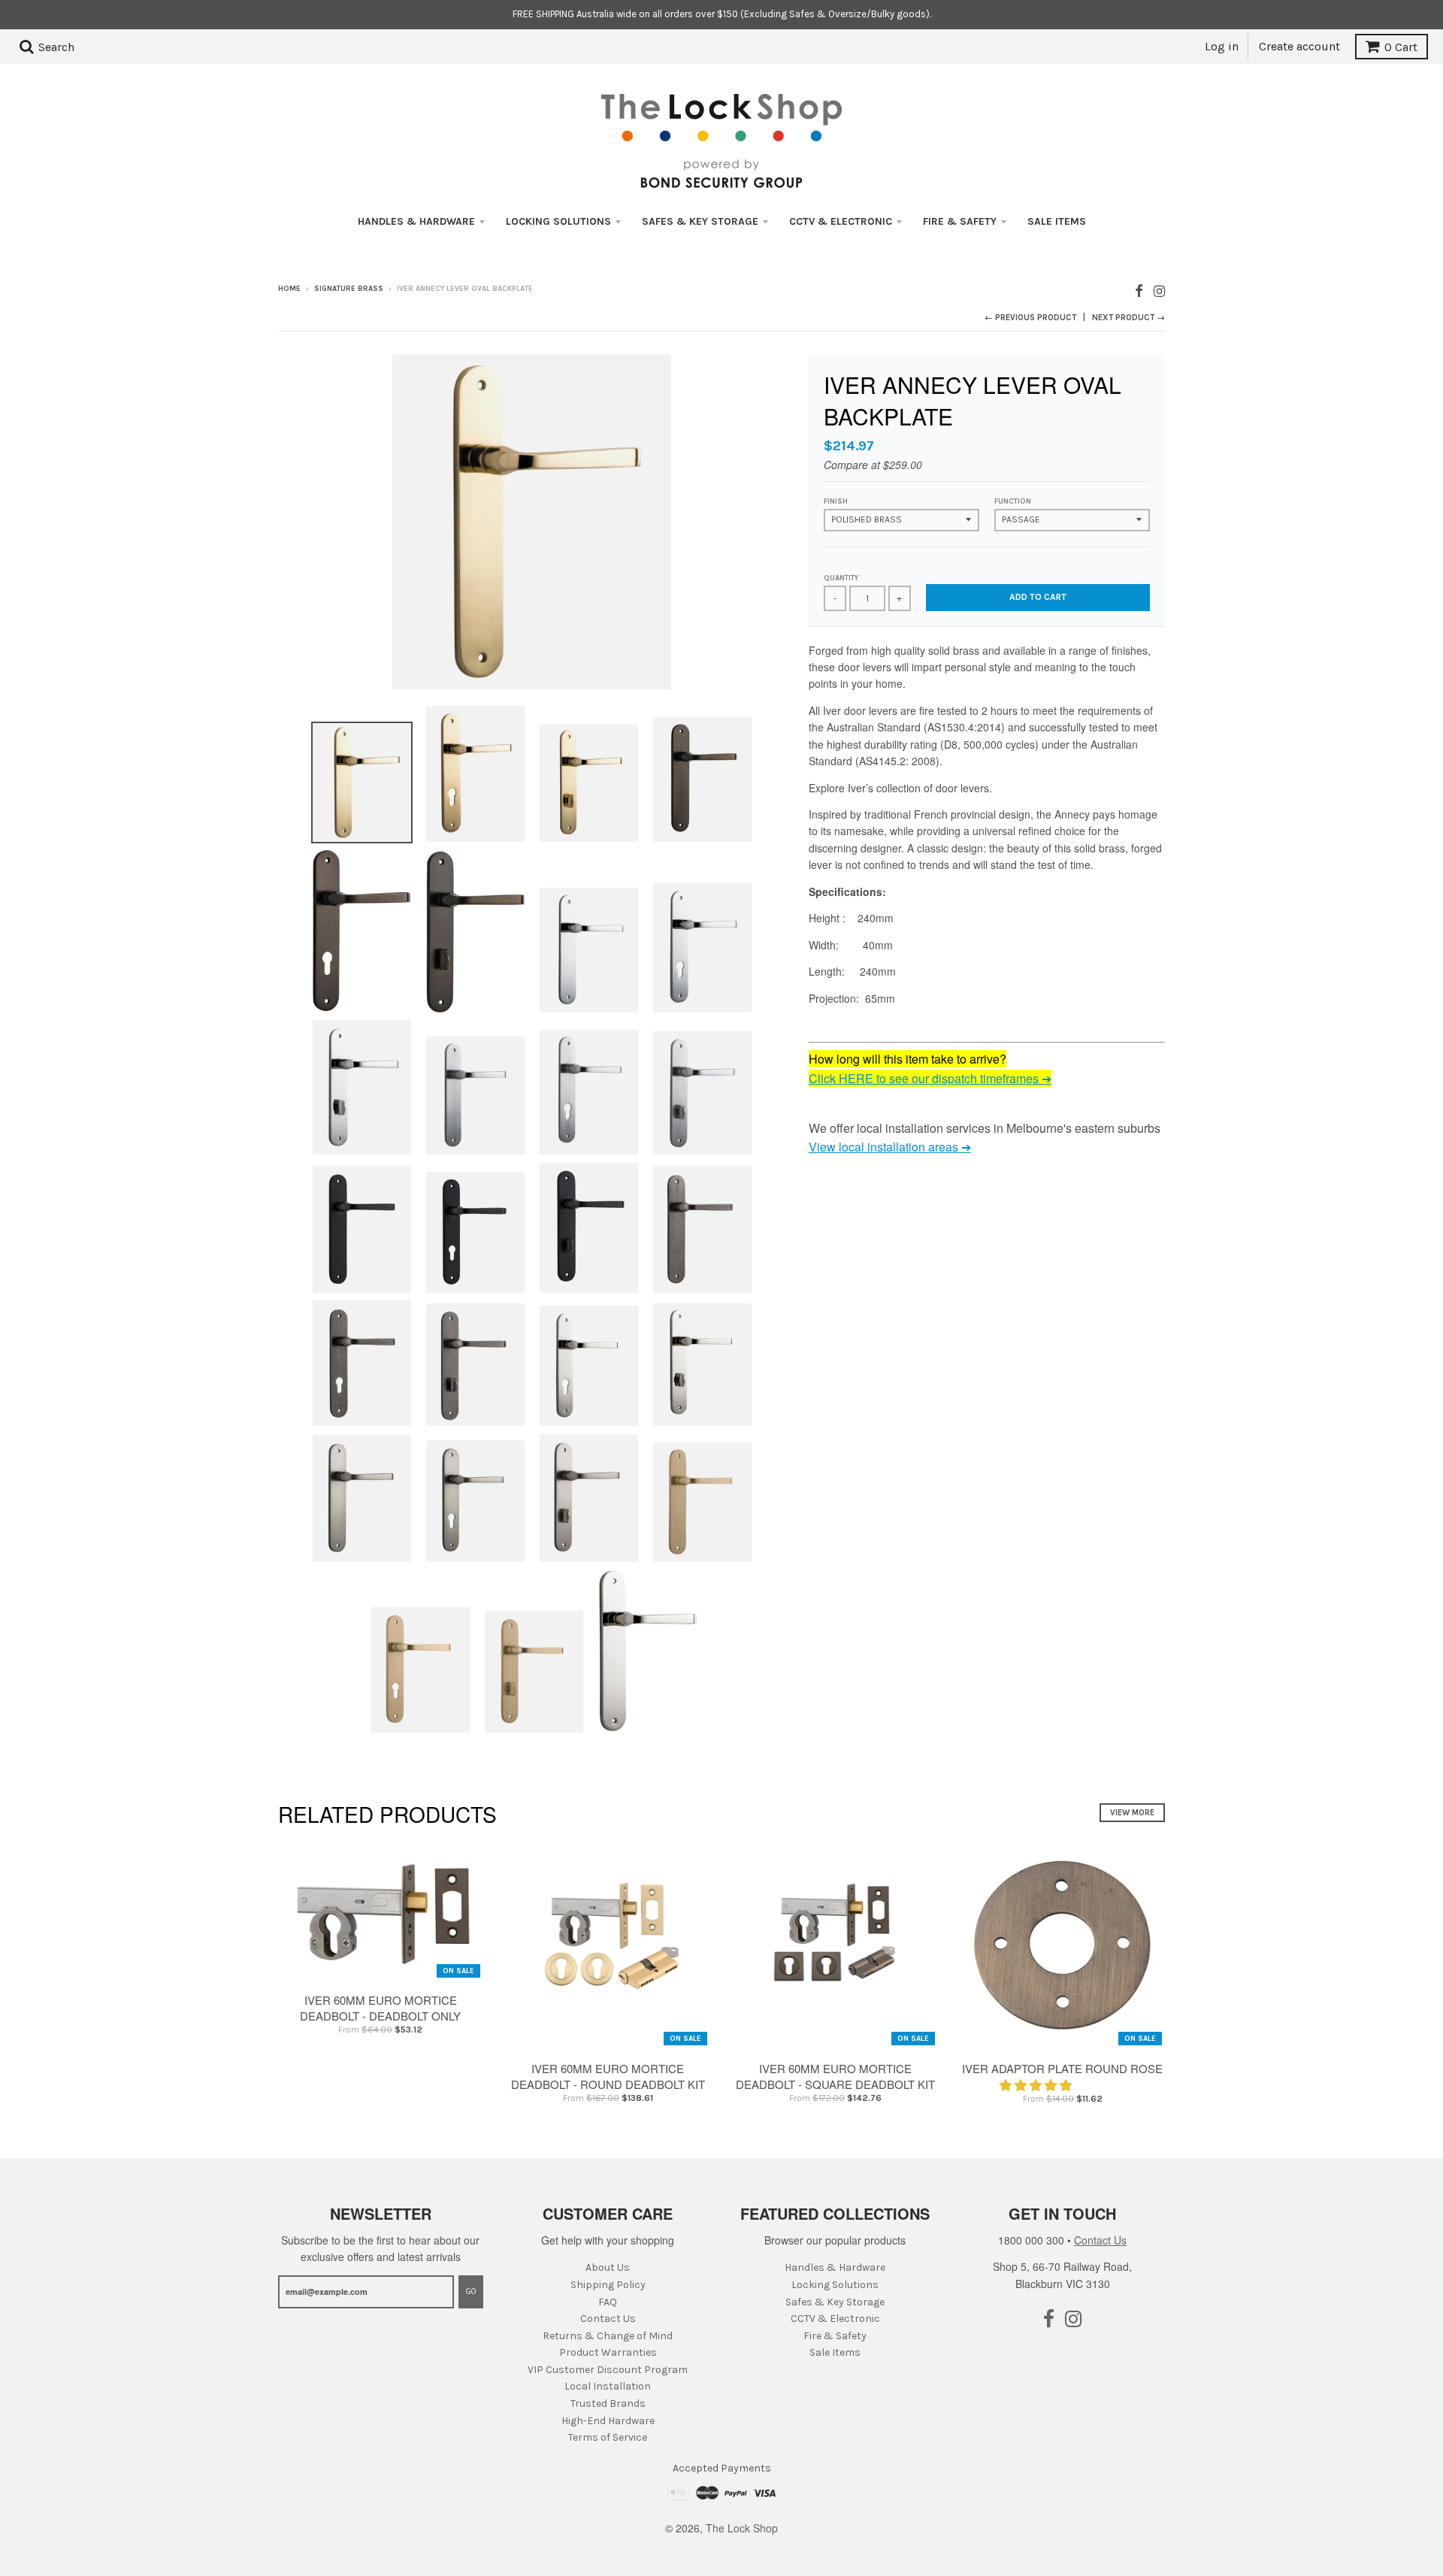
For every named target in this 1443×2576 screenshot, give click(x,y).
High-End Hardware (608, 2421)
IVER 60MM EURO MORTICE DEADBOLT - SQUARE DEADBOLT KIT (835, 2076)
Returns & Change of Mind (608, 2336)
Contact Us (608, 2319)
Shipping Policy (608, 2285)
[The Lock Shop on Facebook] (1139, 290)
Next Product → (1128, 318)
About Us (608, 2267)
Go (471, 2291)
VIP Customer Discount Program (608, 2370)
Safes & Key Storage (700, 221)
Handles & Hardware (416, 221)
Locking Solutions (558, 221)
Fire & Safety (960, 221)
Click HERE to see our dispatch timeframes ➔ (930, 1078)
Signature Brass (349, 289)
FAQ (608, 2302)
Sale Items (1057, 221)
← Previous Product (1030, 318)
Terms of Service (608, 2437)
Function (1013, 501)
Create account (1299, 46)
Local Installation (608, 2386)
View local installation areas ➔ (890, 1147)
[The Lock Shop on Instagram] (1159, 290)
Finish (836, 501)
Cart (1401, 47)
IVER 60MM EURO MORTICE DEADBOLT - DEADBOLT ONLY (380, 2008)
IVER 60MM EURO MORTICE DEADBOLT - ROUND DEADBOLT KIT (608, 2076)
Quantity (841, 578)
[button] (1037, 2085)
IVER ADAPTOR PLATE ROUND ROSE (1062, 2068)
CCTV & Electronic (841, 221)
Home (289, 289)
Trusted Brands (608, 2403)
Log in (1222, 46)
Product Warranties (608, 2352)
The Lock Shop (742, 2528)
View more (1132, 1813)
